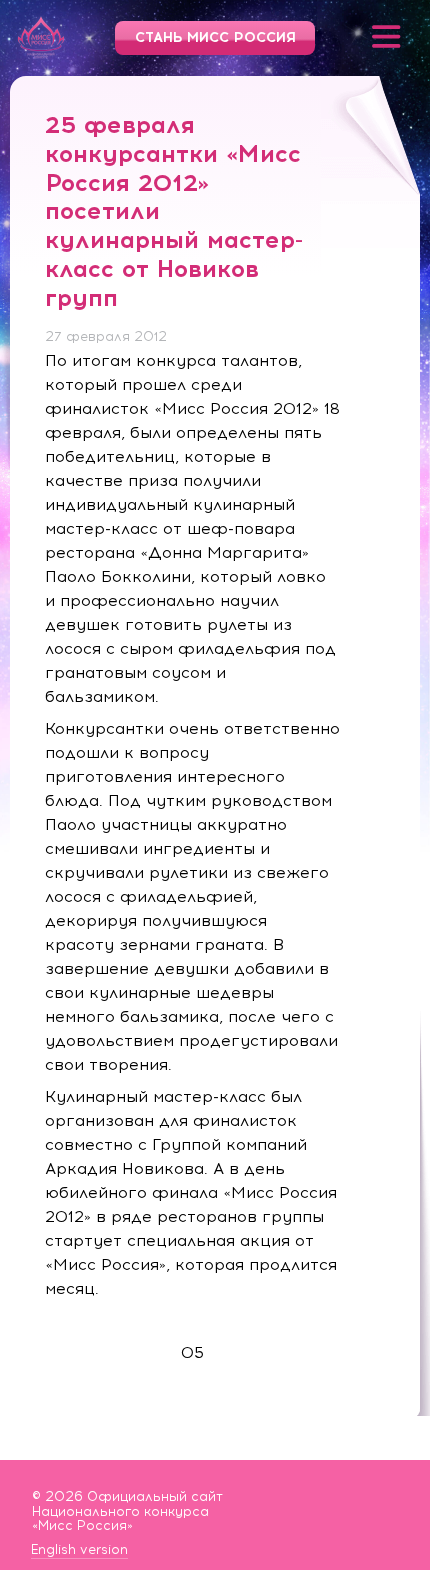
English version (79, 1550)
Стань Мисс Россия (215, 37)
